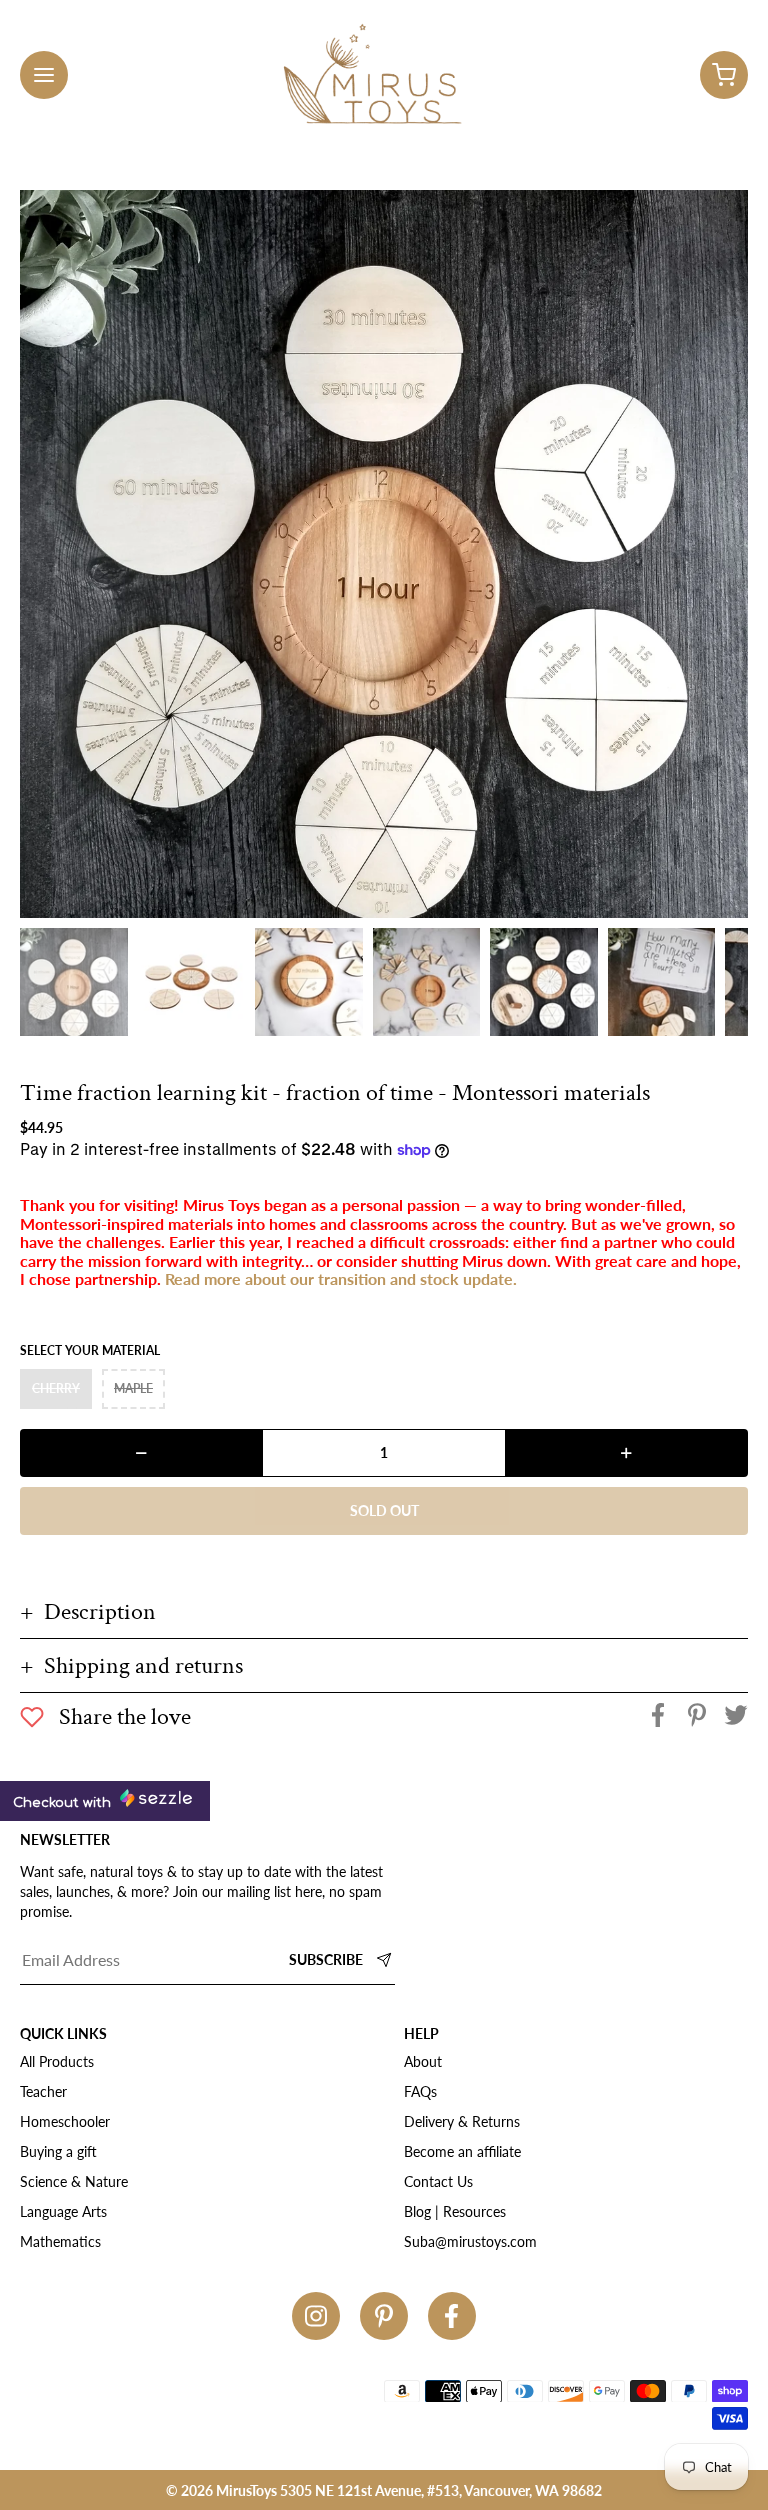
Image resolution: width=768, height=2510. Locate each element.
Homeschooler (65, 2121)
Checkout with (64, 1803)
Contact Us (438, 2181)
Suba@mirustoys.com (470, 2241)
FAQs (420, 2091)
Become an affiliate (462, 2151)
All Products (57, 2061)
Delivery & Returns (462, 2121)
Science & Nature (74, 2181)
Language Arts (63, 2211)
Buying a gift (58, 2151)
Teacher (43, 2091)
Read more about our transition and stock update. (341, 1278)
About (423, 2061)
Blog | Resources (455, 2211)
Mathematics (60, 2241)
